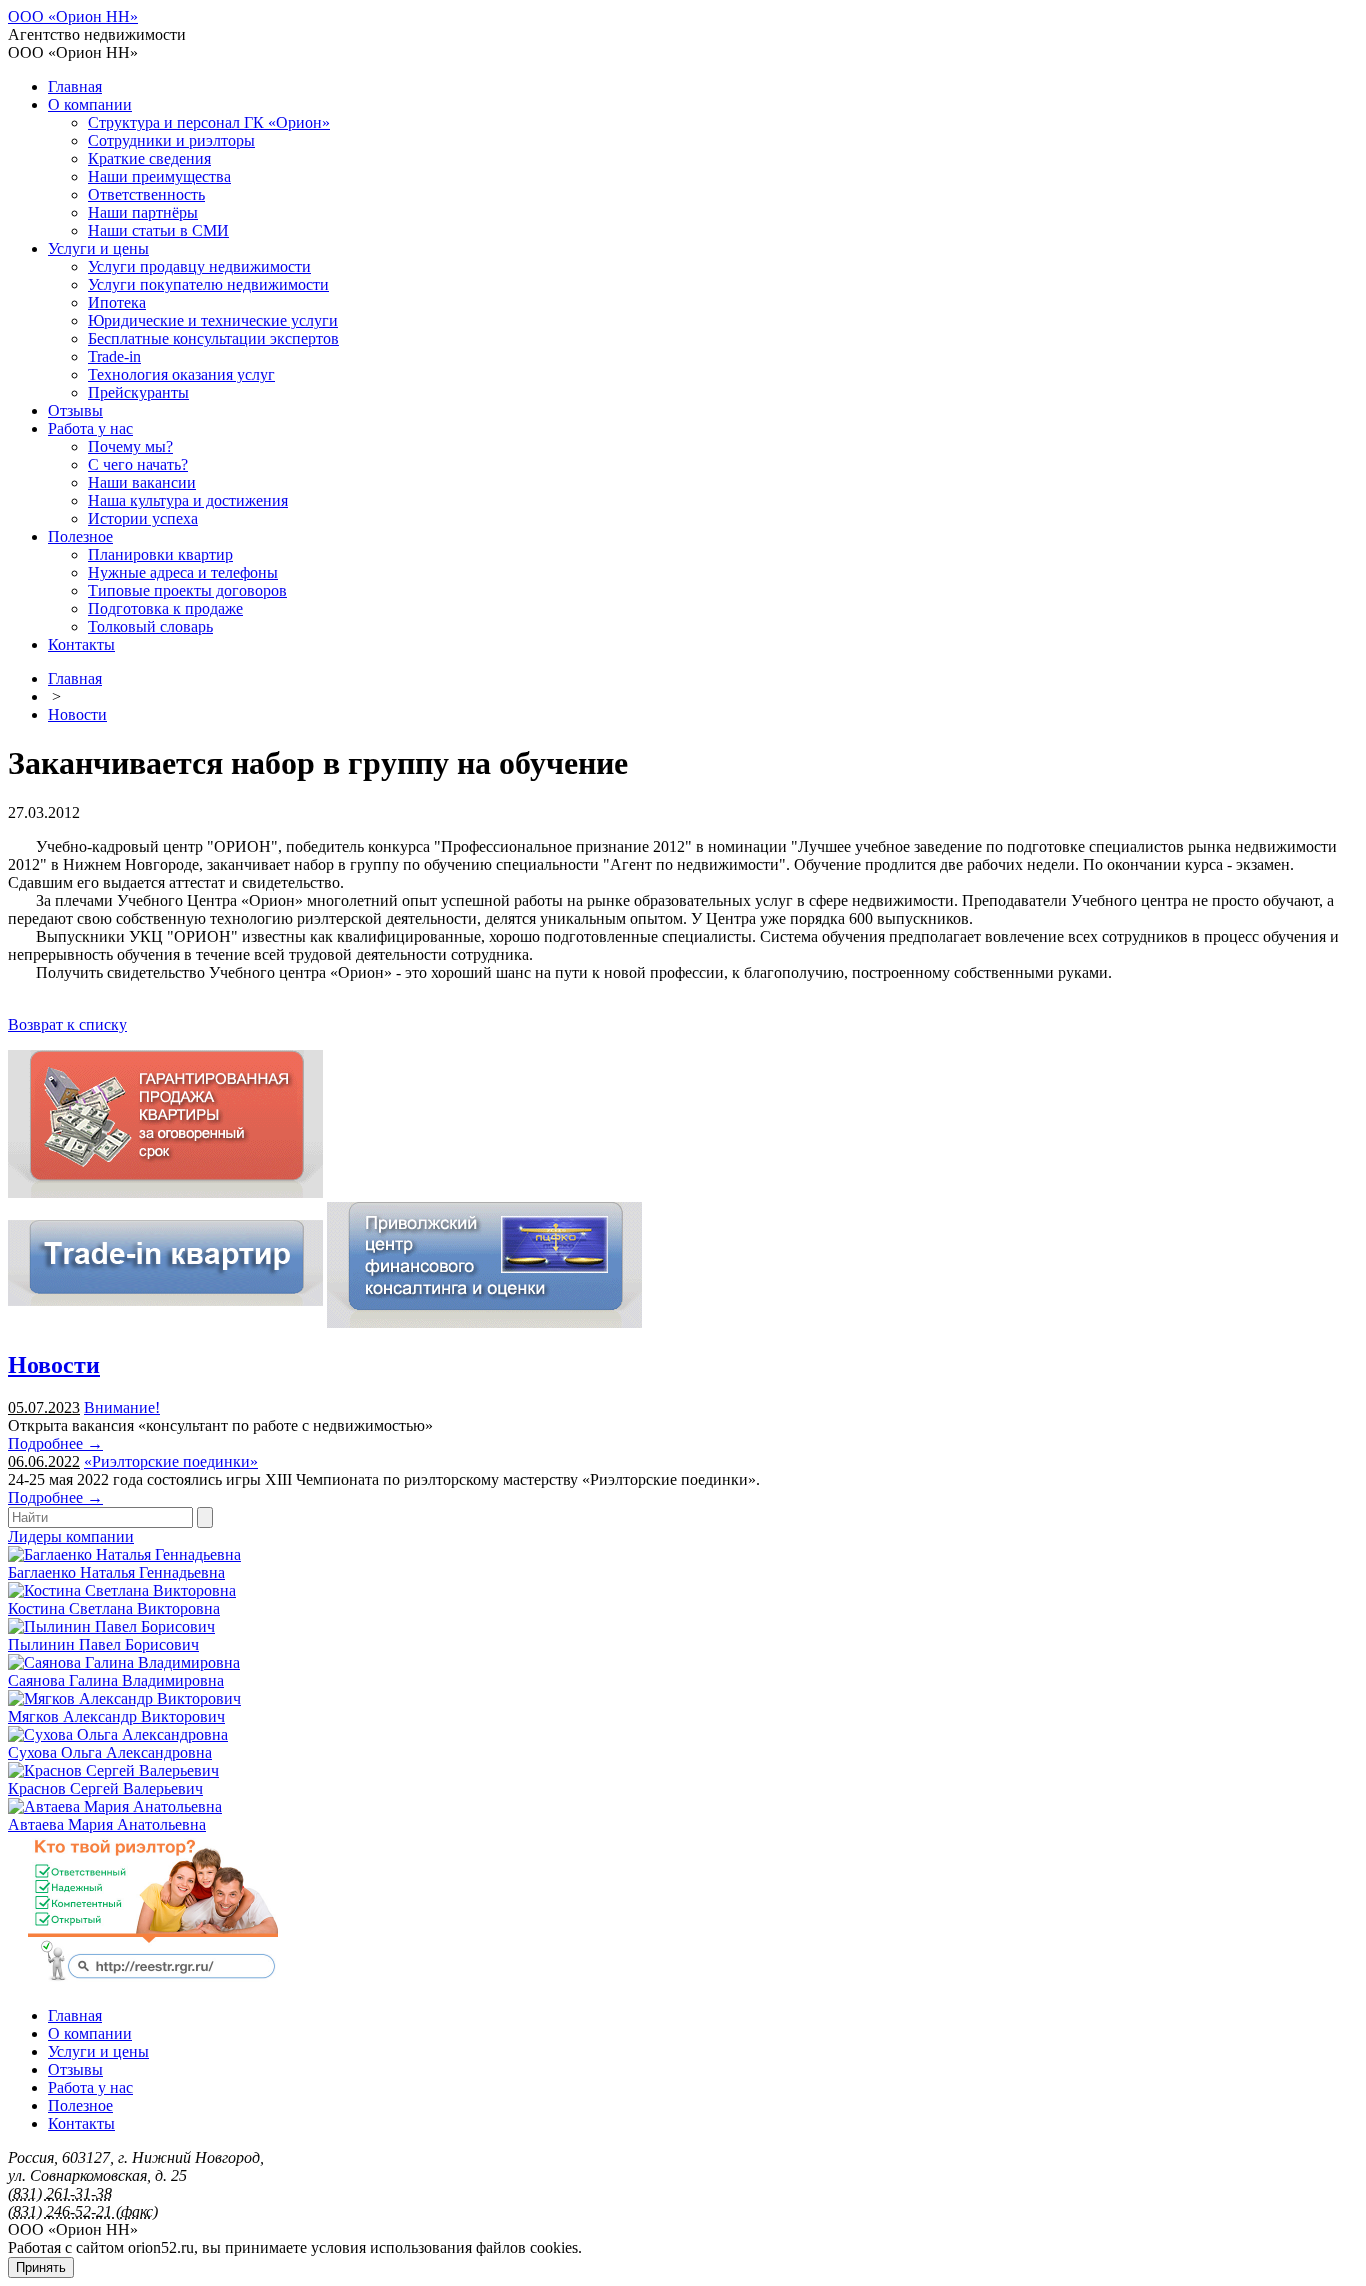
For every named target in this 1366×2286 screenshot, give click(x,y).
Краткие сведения (149, 158)
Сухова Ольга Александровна (110, 1752)
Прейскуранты (138, 392)
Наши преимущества (159, 176)
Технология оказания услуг (181, 374)
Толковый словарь (150, 626)
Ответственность (146, 194)
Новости (77, 714)
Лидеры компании (71, 1536)
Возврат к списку (67, 1024)
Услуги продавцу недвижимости (199, 266)
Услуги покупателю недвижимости (208, 284)
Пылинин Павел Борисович (103, 1644)
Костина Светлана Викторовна (114, 1608)
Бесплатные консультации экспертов (213, 338)
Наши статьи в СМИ (158, 230)
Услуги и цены (98, 248)
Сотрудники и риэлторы (171, 140)
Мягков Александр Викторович (116, 1716)
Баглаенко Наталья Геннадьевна (116, 1572)
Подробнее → (55, 1443)
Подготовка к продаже (165, 608)
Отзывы (75, 410)
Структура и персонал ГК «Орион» (209, 122)
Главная (75, 86)
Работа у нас (90, 428)
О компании (90, 104)
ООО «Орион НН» (73, 16)
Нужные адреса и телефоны (183, 572)
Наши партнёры (143, 212)
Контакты (81, 644)
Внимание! (122, 1407)
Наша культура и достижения (188, 500)
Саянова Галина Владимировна (116, 1680)
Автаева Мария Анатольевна (107, 1824)
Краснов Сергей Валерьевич (105, 1788)
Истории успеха (143, 518)
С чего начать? (138, 464)
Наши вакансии (142, 482)
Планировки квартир (160, 554)
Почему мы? (130, 446)
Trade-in (114, 356)
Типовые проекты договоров (187, 590)
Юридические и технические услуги (213, 320)
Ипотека (117, 302)
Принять (41, 2267)
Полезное (80, 536)
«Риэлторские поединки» (171, 1461)
